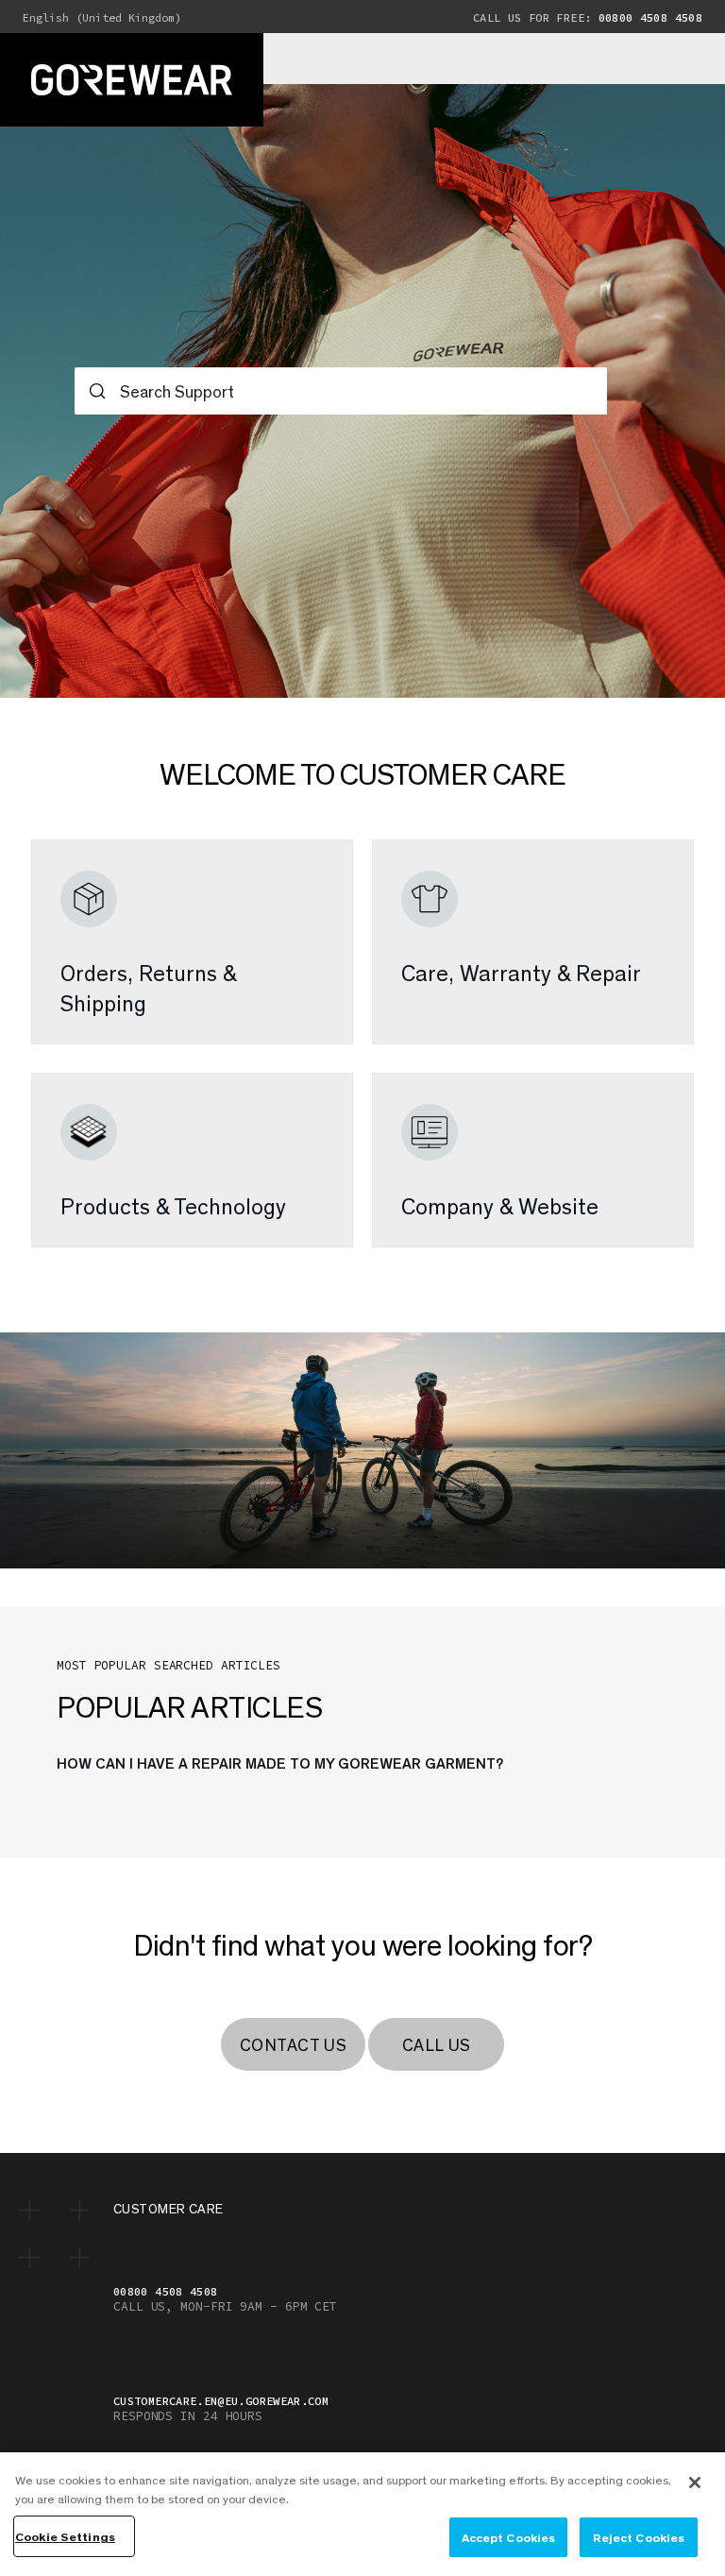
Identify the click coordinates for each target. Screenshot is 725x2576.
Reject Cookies (639, 2537)
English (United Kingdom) (102, 18)
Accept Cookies (509, 2537)
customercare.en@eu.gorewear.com (221, 2401)
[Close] (695, 2483)
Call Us (437, 2044)
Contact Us (293, 2044)
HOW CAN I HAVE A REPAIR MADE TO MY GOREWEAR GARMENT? (280, 1763)
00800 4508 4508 (588, 17)
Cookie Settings (65, 2536)
